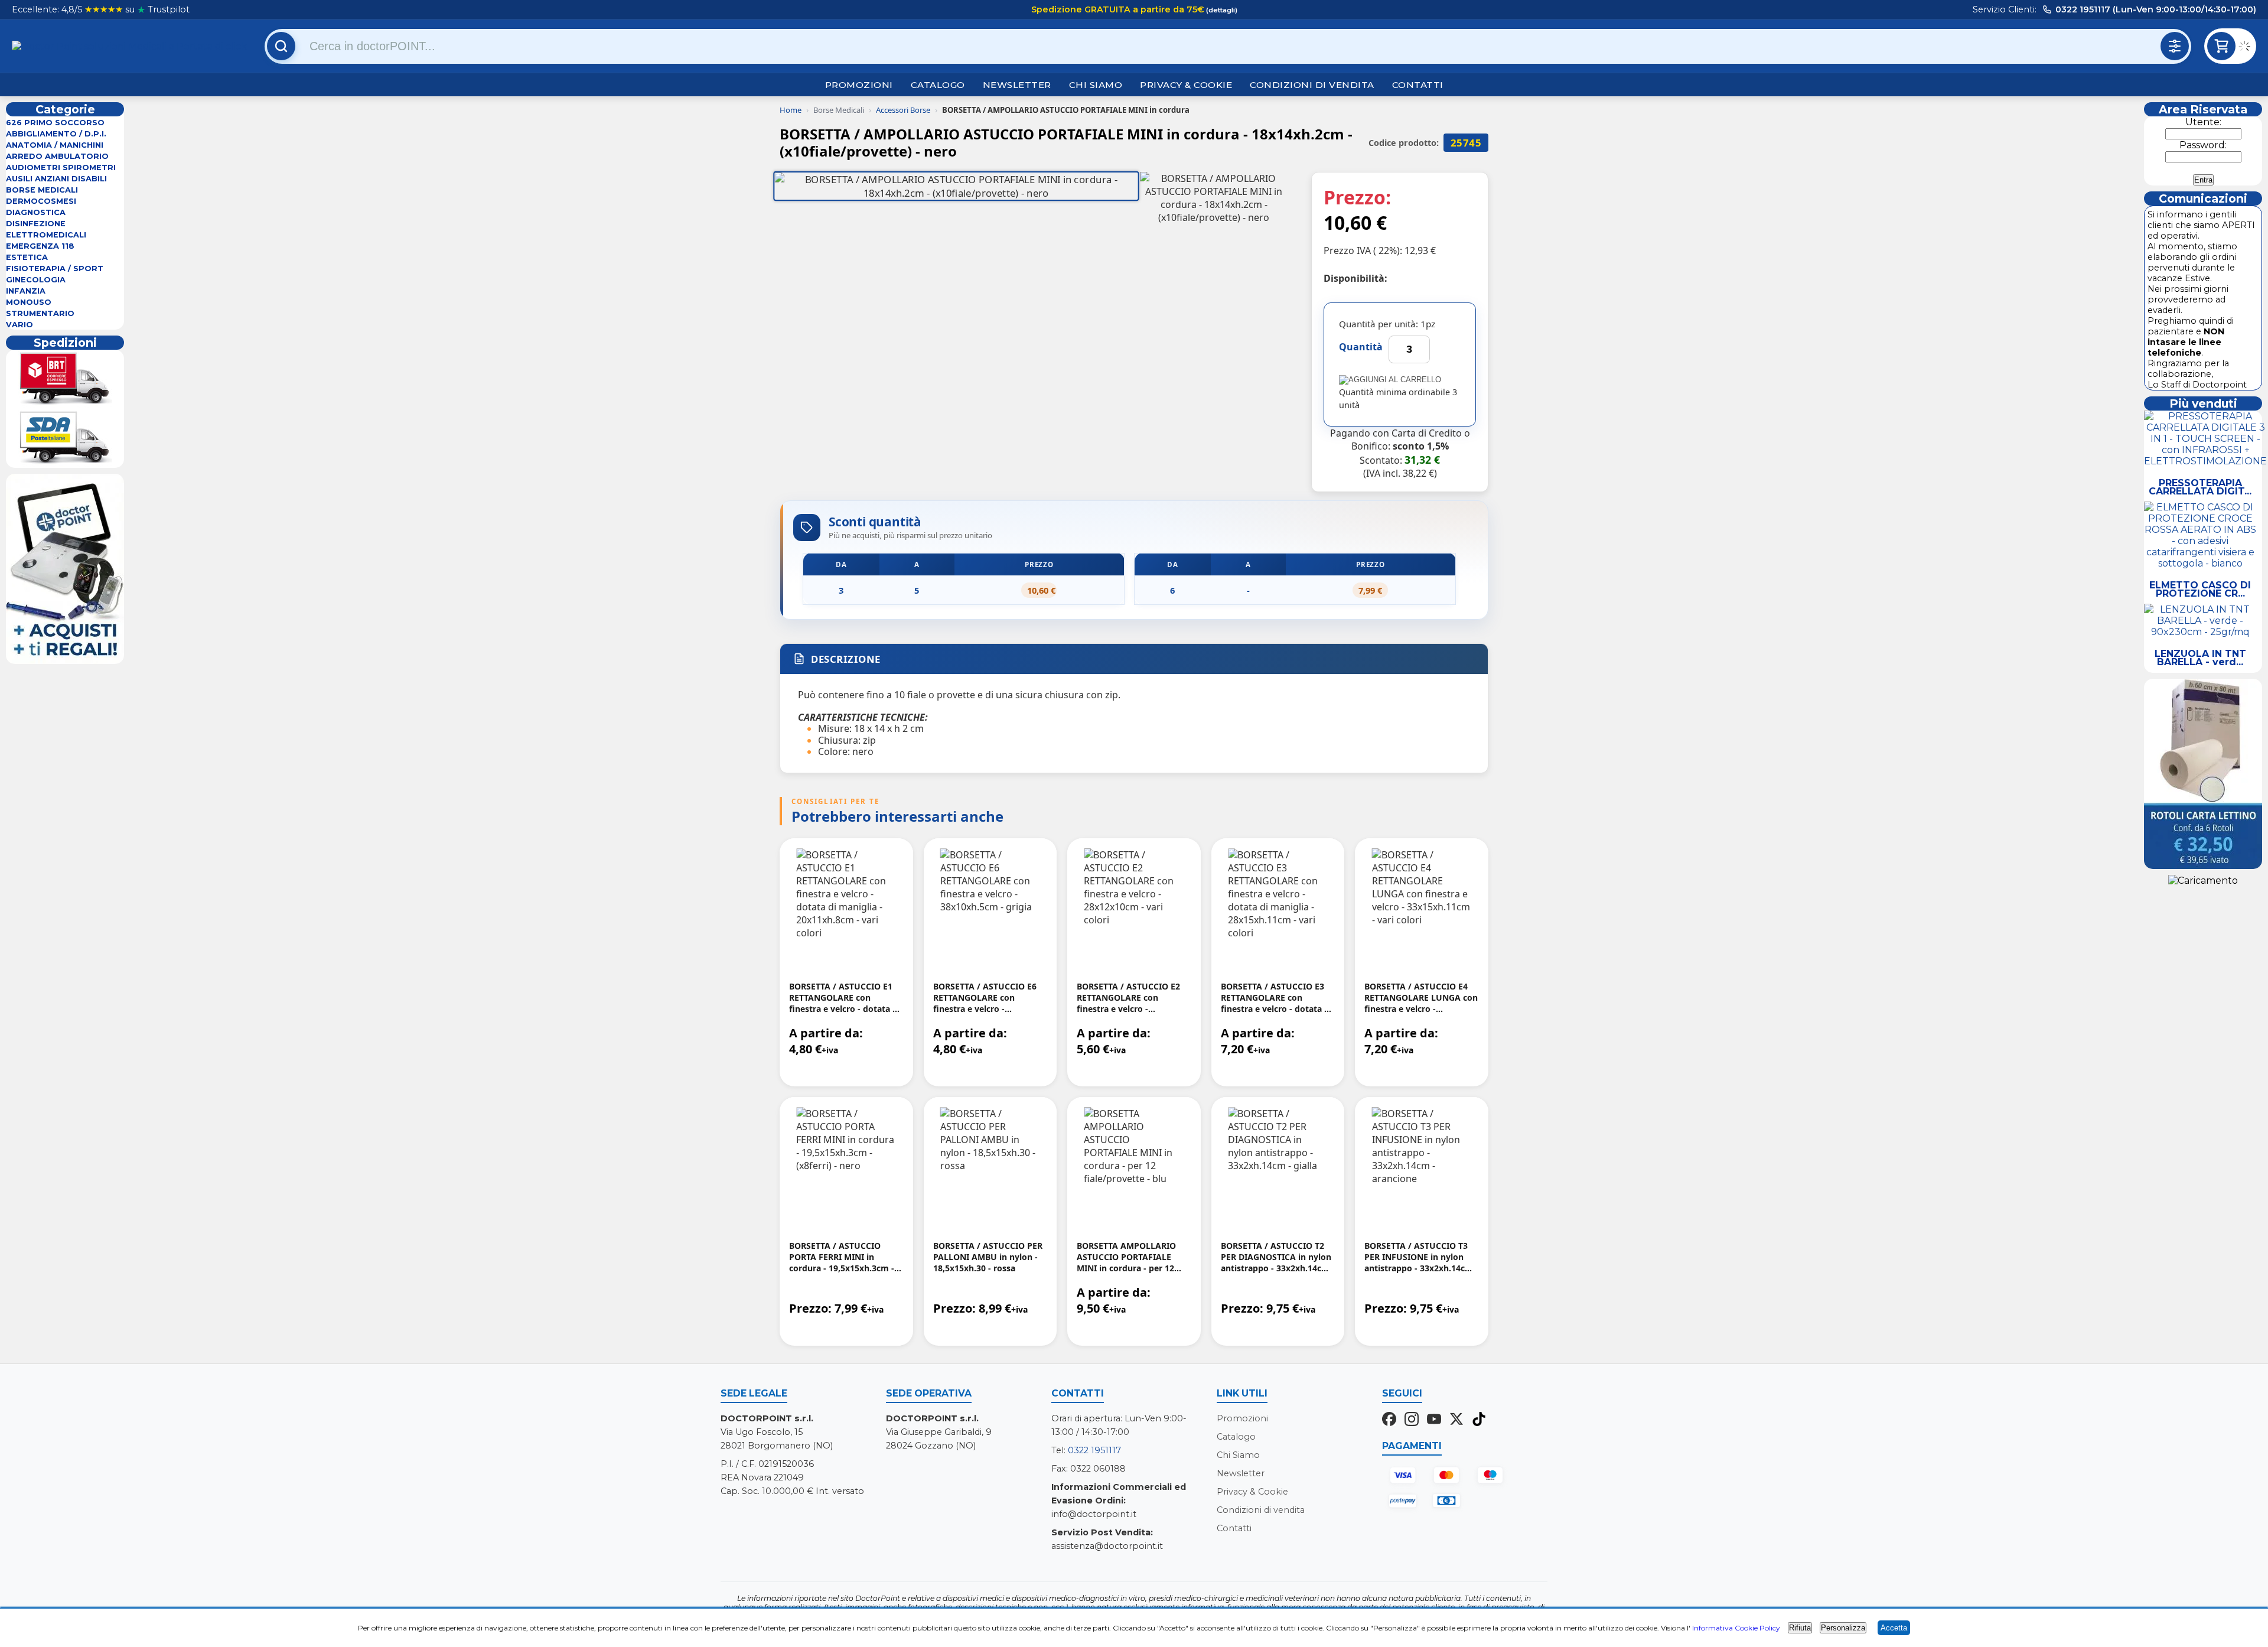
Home (791, 110)
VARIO (19, 325)
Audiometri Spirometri (61, 167)
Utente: (2203, 122)
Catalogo (938, 85)
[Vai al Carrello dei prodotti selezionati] (2247, 48)
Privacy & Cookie (1186, 85)
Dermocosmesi (41, 201)
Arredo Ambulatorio (57, 156)
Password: (2203, 145)
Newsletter (1017, 85)
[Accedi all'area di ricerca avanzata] (2175, 46)
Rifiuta (1800, 1628)
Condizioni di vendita (1312, 85)
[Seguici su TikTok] (1479, 1420)
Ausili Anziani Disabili (56, 179)
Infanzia (26, 291)
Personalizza (1843, 1628)
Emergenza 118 (40, 246)
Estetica (27, 257)
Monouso (29, 302)
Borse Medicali (42, 190)
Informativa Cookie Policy (1736, 1628)
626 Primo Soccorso (55, 123)
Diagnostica (36, 212)
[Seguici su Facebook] (1389, 1420)
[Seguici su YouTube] (1434, 1420)
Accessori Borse (903, 110)
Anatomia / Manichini (55, 145)
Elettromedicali (46, 235)
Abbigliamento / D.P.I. (56, 134)
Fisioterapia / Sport (55, 268)
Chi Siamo (1096, 85)
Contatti (1418, 85)
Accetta (1894, 1628)
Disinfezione (36, 224)
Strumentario (40, 313)
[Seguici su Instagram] (1412, 1420)
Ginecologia (36, 280)
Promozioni (859, 85)
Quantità (1361, 347)
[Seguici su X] (1456, 1420)
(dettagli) (1221, 10)
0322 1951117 (1094, 1450)
